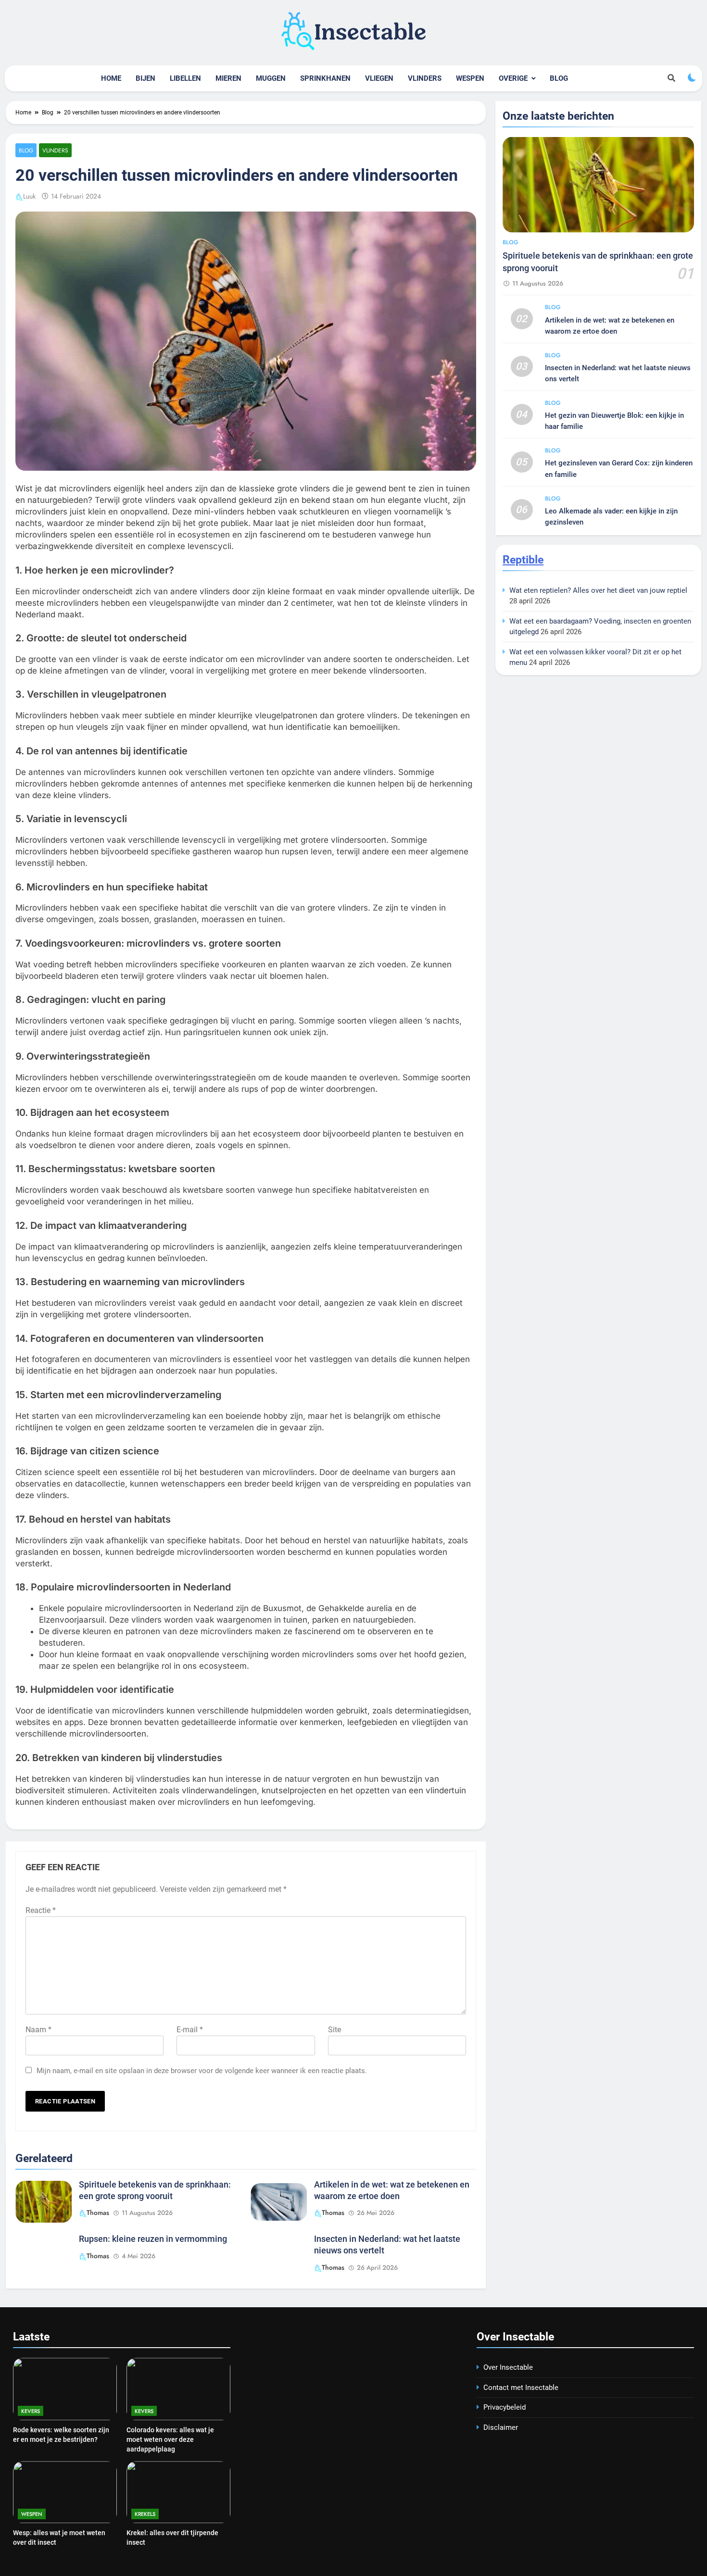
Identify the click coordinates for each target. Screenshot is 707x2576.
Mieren (228, 78)
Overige (513, 78)
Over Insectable (508, 2367)
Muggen (271, 78)
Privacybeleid (505, 2407)
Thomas (98, 2213)
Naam (38, 2030)
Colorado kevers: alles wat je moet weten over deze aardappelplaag (170, 2439)
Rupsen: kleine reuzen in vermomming (153, 2239)
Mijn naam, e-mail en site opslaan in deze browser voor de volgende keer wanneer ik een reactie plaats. (202, 2071)
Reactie (41, 1910)
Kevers (31, 2411)
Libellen (185, 78)
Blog (559, 78)
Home (111, 78)
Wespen (470, 78)
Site (335, 2030)
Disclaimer (501, 2427)
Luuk (29, 196)
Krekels (145, 2514)
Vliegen (379, 78)
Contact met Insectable (521, 2388)
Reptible (523, 560)
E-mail (190, 2030)
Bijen (145, 78)
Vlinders (425, 78)
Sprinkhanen (325, 78)
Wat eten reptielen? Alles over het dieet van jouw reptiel (598, 590)
